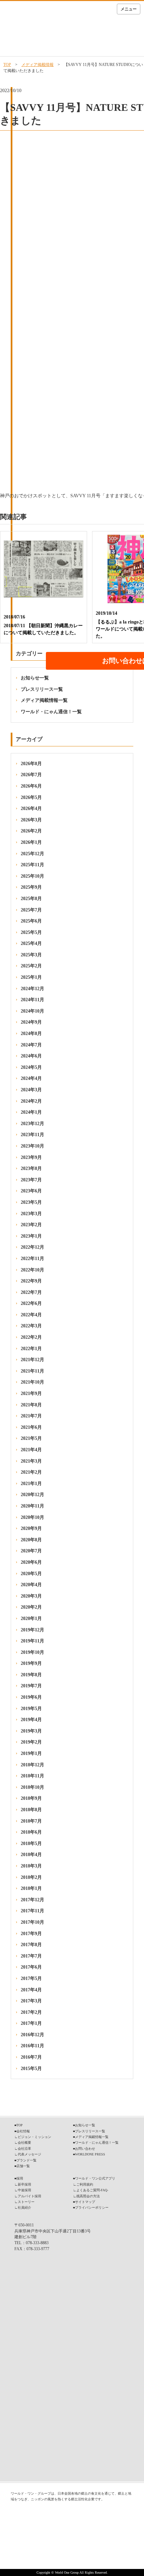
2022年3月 (31, 1326)
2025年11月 (32, 865)
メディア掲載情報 (38, 65)
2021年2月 (31, 1472)
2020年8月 (31, 1540)
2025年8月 (31, 899)
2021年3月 (31, 1461)
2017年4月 (31, 1990)
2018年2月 (31, 1877)
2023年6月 (31, 1191)
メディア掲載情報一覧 (44, 700)
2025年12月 (32, 854)
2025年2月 (31, 966)
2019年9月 (31, 1663)
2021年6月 (31, 1427)
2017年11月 (32, 1911)
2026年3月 (31, 820)
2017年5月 (31, 1978)
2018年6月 (31, 1832)
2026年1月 (31, 842)
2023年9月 (31, 1157)
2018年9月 (31, 1798)
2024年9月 (31, 1022)
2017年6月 (31, 1967)
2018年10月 (32, 1787)
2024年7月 (31, 1045)
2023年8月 (31, 1168)
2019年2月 (31, 1742)
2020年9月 (31, 1528)
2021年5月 (31, 1438)
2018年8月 (31, 1810)
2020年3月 (31, 1596)
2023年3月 (31, 1214)
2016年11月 (32, 2046)
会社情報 (23, 2131)
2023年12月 (32, 1124)
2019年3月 (31, 1731)
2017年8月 (31, 1945)
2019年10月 (32, 1652)
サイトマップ (85, 2202)
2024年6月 (31, 1056)
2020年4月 (31, 1585)
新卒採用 (24, 2184)
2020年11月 (32, 1506)
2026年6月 (31, 786)
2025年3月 (31, 955)
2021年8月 (31, 1405)
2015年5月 (31, 2069)
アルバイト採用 (29, 2196)
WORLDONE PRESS (90, 2154)
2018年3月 (31, 1866)
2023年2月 (31, 1225)
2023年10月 (32, 1146)
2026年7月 (31, 775)
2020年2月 (31, 1607)
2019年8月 (31, 1675)
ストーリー (26, 2202)
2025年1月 (31, 977)
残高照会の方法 (88, 2196)
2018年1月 (31, 1888)
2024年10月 (32, 1011)
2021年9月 (31, 1393)
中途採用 (24, 2190)
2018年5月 (31, 1844)
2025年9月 (31, 887)
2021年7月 (31, 1416)
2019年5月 (31, 1709)
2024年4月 (31, 1078)
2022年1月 (31, 1349)
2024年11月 (32, 1000)
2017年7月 (31, 1956)
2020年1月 (31, 1618)
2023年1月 (31, 1236)
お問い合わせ (85, 2149)
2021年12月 (32, 1360)
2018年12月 (32, 1765)
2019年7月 (31, 1686)
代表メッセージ (29, 2154)
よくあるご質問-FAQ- (92, 2190)
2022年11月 (32, 1259)
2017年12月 (32, 1900)
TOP (7, 65)
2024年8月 (31, 1034)
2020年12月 (32, 1495)
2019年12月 (32, 1630)
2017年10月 (32, 1922)
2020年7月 (31, 1551)
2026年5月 (31, 797)
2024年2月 (31, 1101)
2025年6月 (31, 921)
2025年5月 (31, 932)
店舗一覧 (23, 2166)
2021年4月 (31, 1450)
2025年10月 (32, 876)
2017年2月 (31, 2012)
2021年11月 (32, 1371)
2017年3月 (31, 2001)
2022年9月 (31, 1281)
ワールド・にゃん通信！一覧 (51, 712)
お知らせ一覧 (35, 678)
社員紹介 (24, 2207)
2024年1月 (31, 1112)
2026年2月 (31, 831)
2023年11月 (32, 1135)
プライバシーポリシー (92, 2207)
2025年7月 (31, 910)
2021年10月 (32, 1382)
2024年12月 (32, 989)
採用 (20, 2178)
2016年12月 (32, 2035)
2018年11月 (32, 1776)
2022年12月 (32, 1247)
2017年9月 (31, 1934)
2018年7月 (31, 1821)
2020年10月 (32, 1517)
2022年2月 (31, 1337)
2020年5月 (31, 1574)
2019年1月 (31, 1753)
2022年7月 (31, 1292)
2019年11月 (32, 1641)
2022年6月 (31, 1303)
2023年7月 (31, 1180)
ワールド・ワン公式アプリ (95, 2178)
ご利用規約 (85, 2184)
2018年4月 (31, 1855)
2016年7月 (31, 2057)
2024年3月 (31, 1090)
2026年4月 (31, 808)
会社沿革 (24, 2149)
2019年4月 (31, 1720)
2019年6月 (31, 1697)
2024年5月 (31, 1067)
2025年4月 (31, 943)
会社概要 (24, 2143)
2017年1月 (31, 2023)
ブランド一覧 (26, 2160)
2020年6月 (31, 1562)
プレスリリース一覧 (42, 689)
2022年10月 (32, 1270)
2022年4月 (31, 1315)
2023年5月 (31, 1202)
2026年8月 (31, 764)
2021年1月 (31, 1484)
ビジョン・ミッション (34, 2137)
